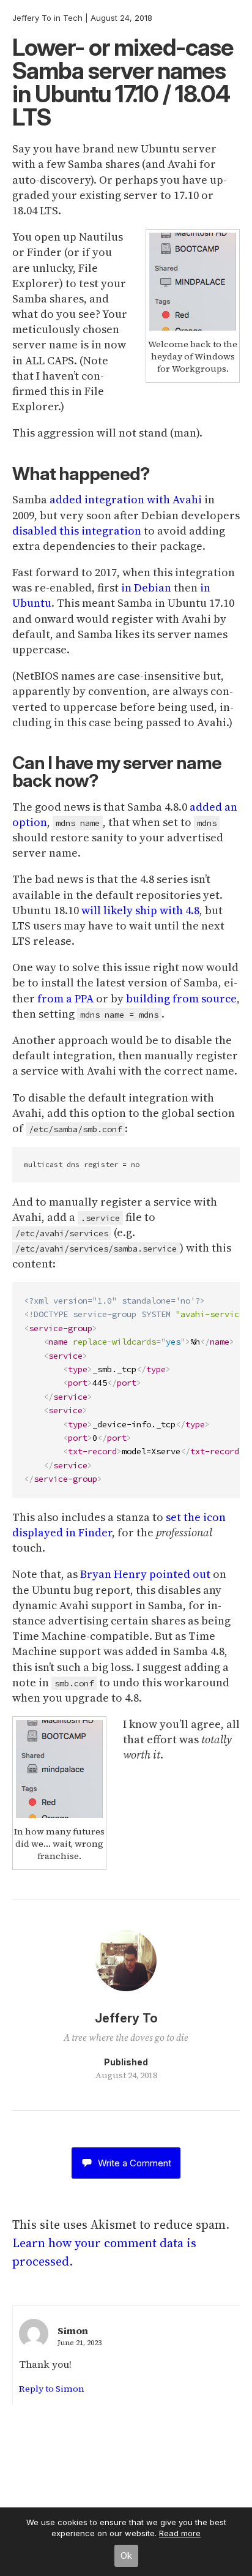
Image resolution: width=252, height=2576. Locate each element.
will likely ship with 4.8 (140, 910)
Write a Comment (135, 2163)
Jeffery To (32, 18)
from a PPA (65, 998)
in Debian (146, 588)
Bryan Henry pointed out (145, 1574)
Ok (126, 2555)
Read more (180, 2533)
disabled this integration (77, 531)
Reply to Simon (52, 2389)
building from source (181, 998)
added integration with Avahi (126, 499)
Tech (73, 18)
